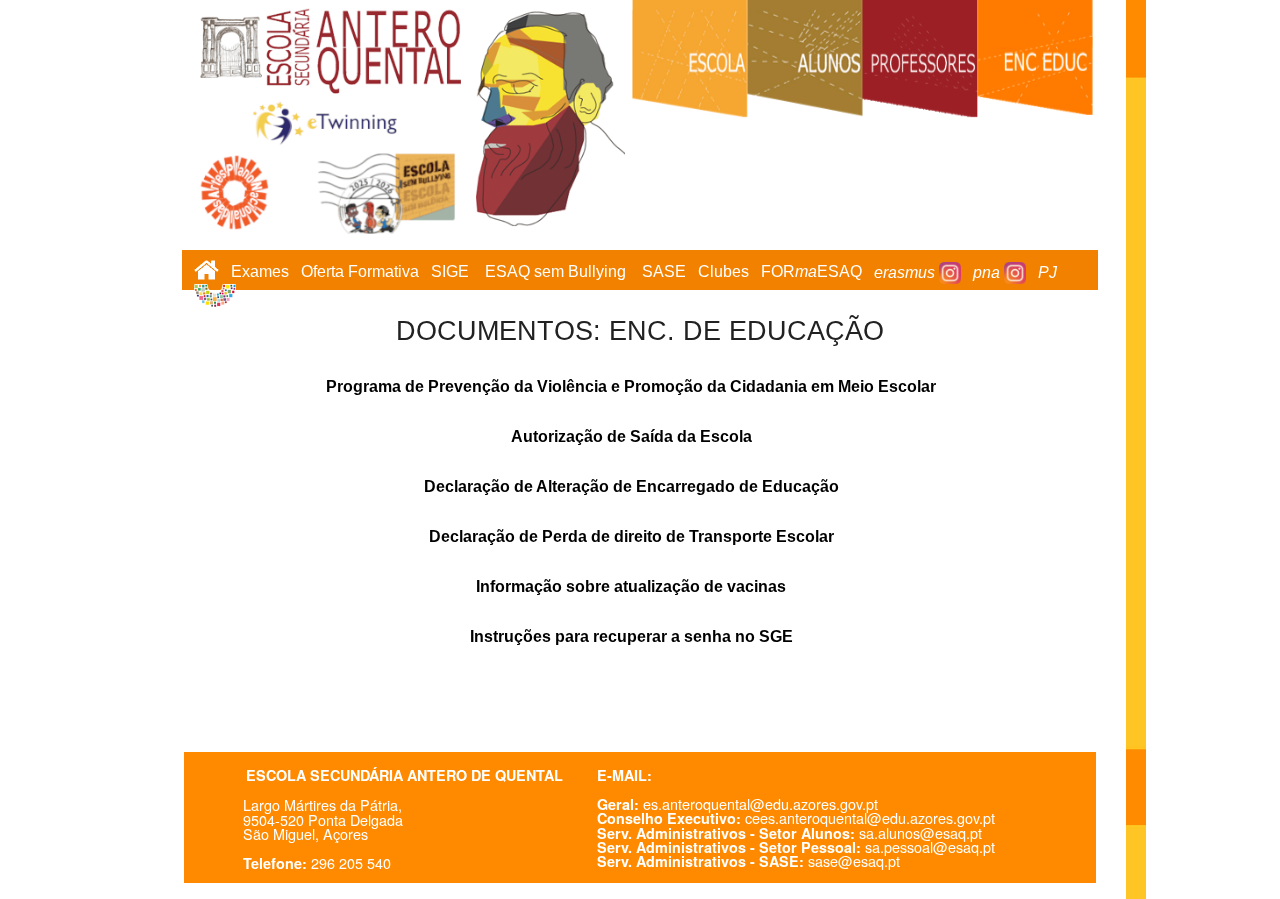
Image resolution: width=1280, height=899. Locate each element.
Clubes (723, 272)
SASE (664, 272)
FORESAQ (811, 272)
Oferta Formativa (360, 272)
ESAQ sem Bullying (555, 272)
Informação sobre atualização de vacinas (631, 586)
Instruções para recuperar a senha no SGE (631, 636)
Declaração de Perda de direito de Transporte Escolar (631, 536)
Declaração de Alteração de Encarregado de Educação (631, 486)
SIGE (450, 272)
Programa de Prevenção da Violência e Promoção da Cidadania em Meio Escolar (631, 386)
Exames (260, 272)
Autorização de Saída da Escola (631, 436)
